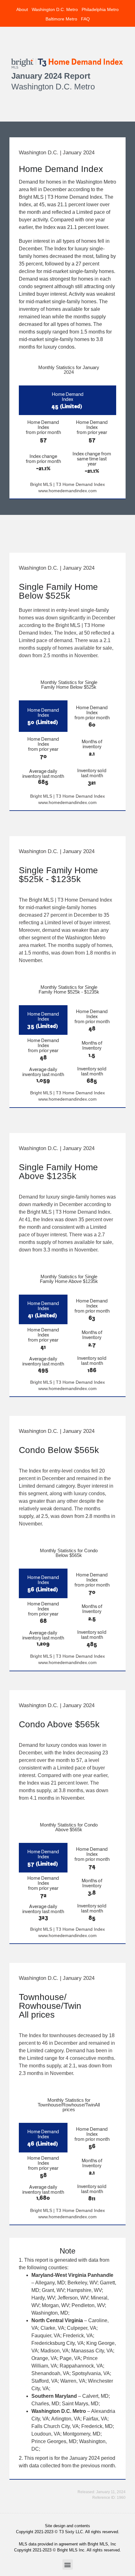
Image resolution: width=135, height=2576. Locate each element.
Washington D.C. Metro (55, 9)
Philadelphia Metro (100, 9)
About (22, 9)
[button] (68, 2565)
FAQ (85, 19)
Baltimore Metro (61, 19)
